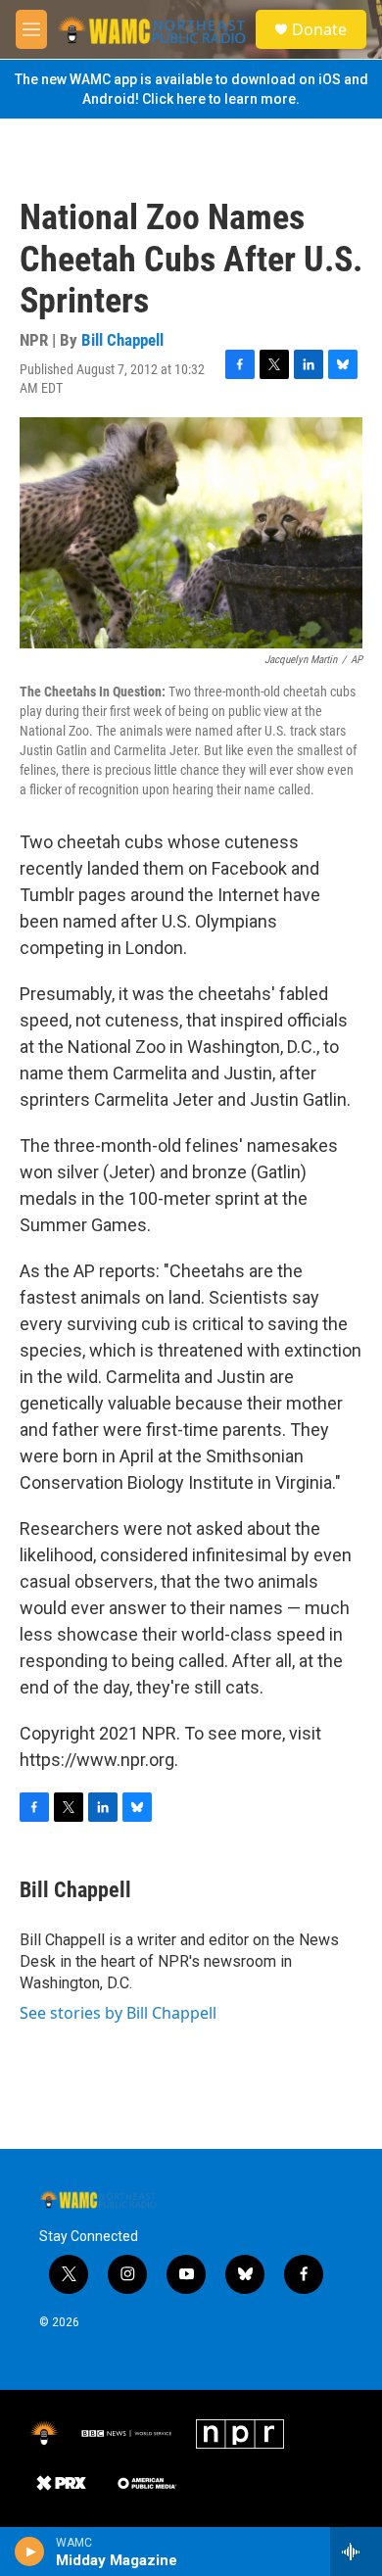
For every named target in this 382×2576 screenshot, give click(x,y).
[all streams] (356, 2552)
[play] (30, 2552)
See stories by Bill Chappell (118, 2013)
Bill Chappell (122, 340)
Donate (319, 29)
